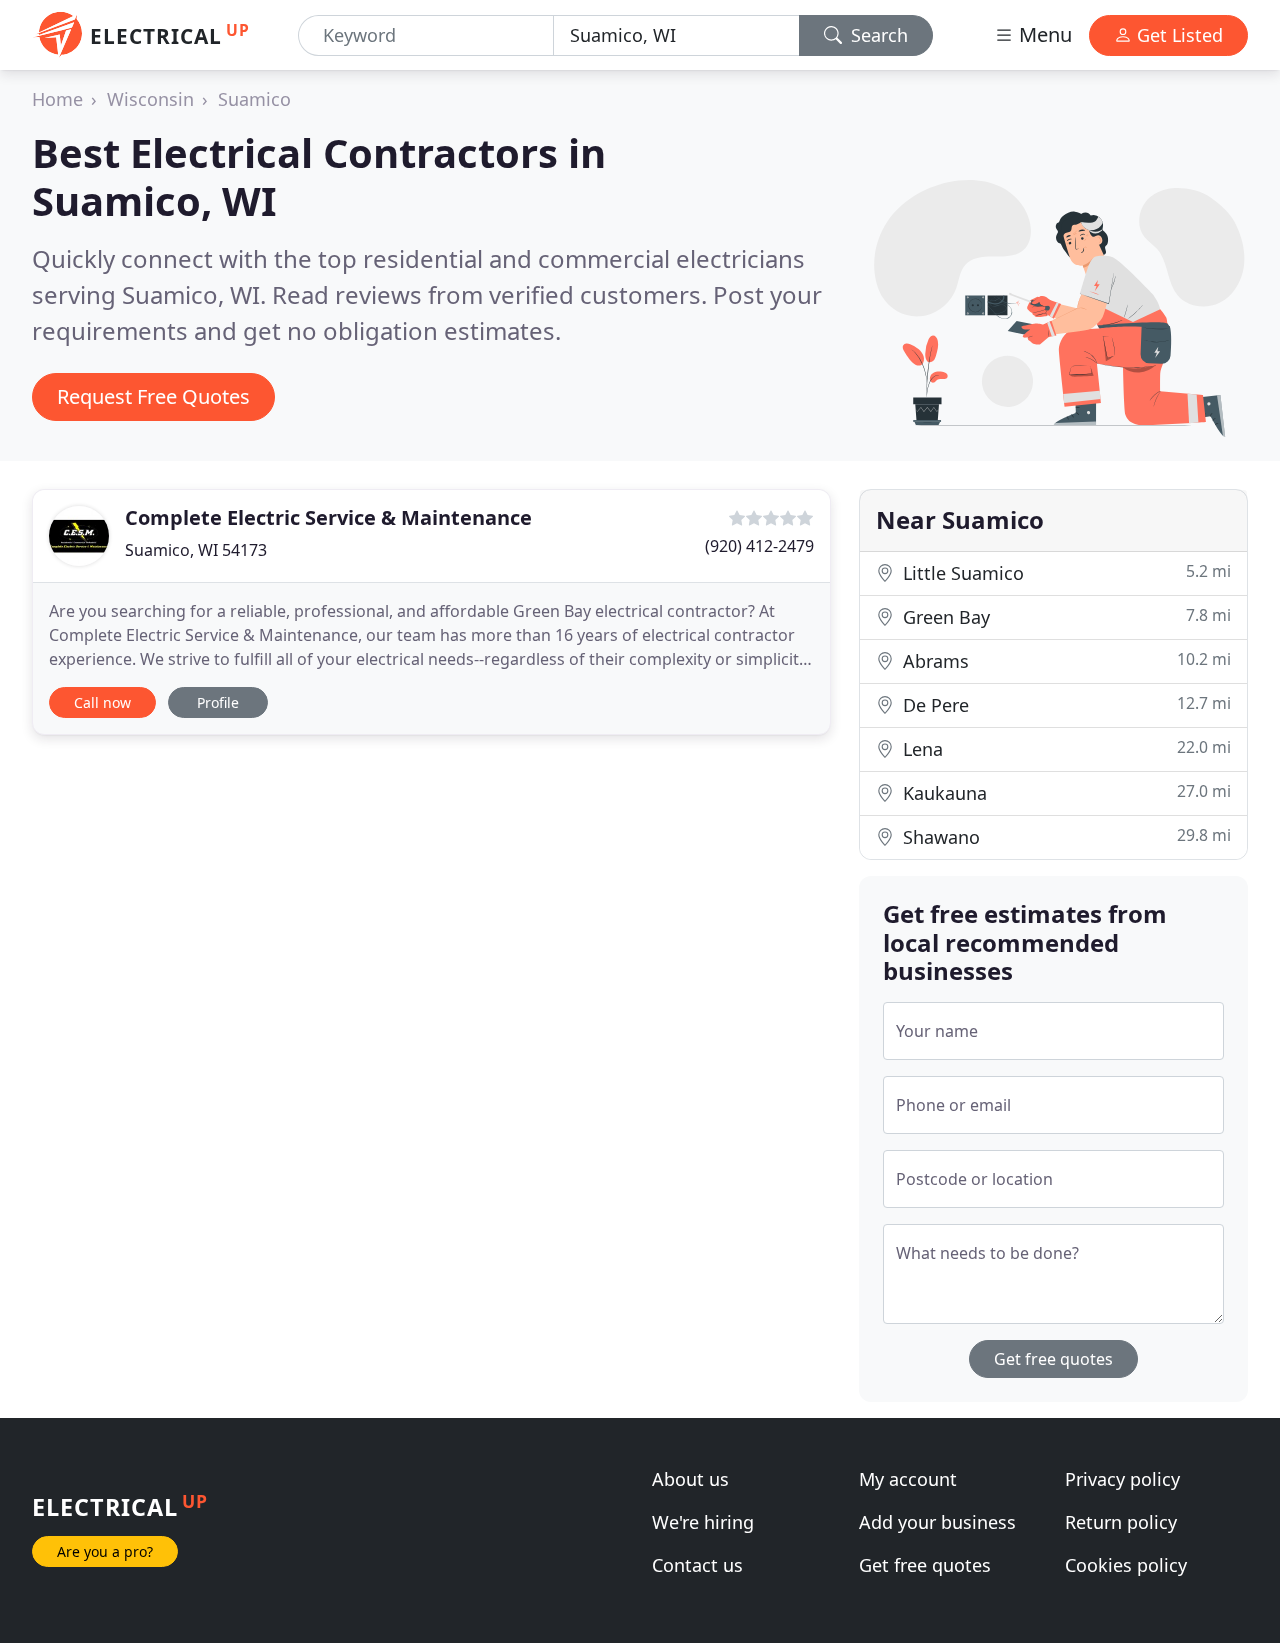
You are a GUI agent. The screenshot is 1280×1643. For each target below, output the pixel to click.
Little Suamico (1064, 572)
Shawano (1064, 836)
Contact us (697, 1565)
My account (908, 1479)
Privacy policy (1122, 1479)
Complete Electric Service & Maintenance (328, 517)
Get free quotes (1053, 1359)
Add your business (937, 1522)
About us (690, 1479)
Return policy (1121, 1522)
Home (57, 99)
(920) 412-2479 (759, 546)
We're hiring (703, 1522)
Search (877, 35)
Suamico (254, 99)
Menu (1043, 34)
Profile (218, 702)
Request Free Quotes (153, 396)
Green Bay (1064, 616)
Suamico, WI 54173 (196, 550)
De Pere (1064, 704)
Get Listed (1177, 35)
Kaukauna (1064, 792)
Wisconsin (150, 99)
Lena (1064, 748)
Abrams (1064, 660)
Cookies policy (1126, 1565)
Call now (102, 702)
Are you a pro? (105, 1551)
